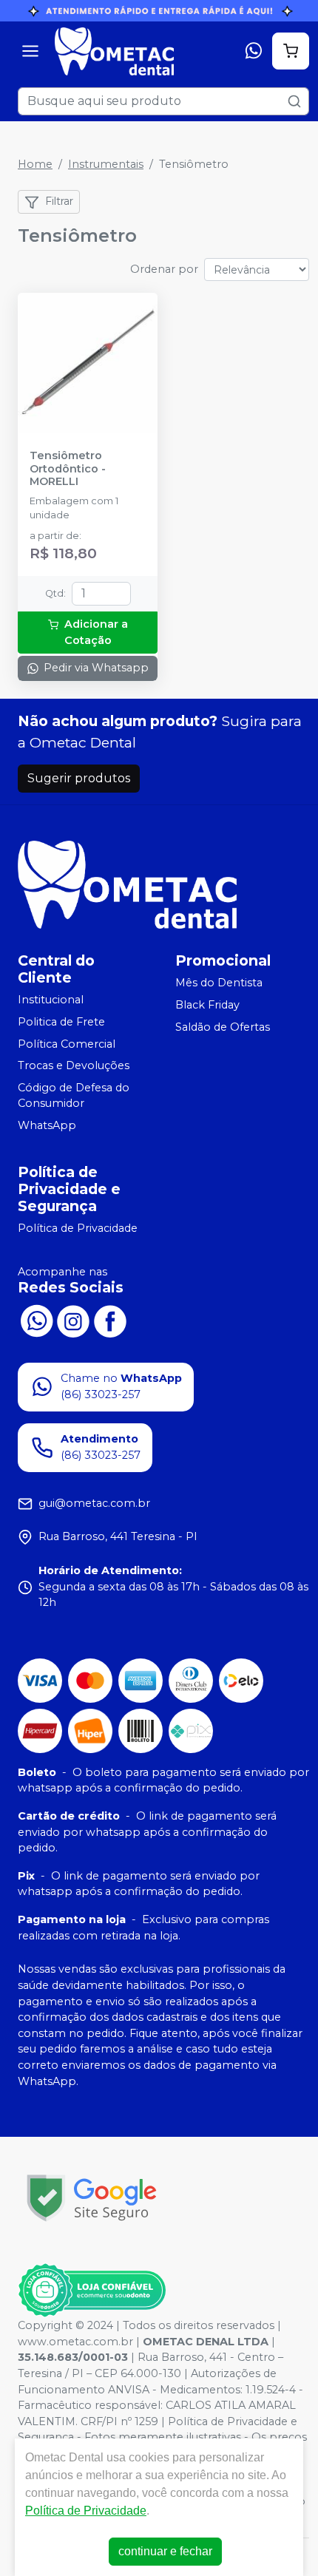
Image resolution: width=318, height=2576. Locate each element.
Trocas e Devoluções (74, 1065)
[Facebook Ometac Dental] (110, 1320)
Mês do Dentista (219, 983)
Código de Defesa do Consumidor (74, 1096)
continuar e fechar (165, 2551)
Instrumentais (106, 164)
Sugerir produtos (79, 778)
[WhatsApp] (254, 51)
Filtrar (59, 201)
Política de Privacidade (78, 1228)
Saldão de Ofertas (223, 1027)
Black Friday (207, 1005)
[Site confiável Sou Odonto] (92, 2291)
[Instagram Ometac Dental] (73, 1320)
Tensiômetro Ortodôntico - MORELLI (68, 469)
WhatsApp (47, 1125)
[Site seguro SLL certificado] (92, 2198)
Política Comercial (67, 1044)
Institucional (51, 1000)
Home (35, 164)
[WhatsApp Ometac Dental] (36, 1320)
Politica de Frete (61, 1022)
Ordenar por (164, 269)
